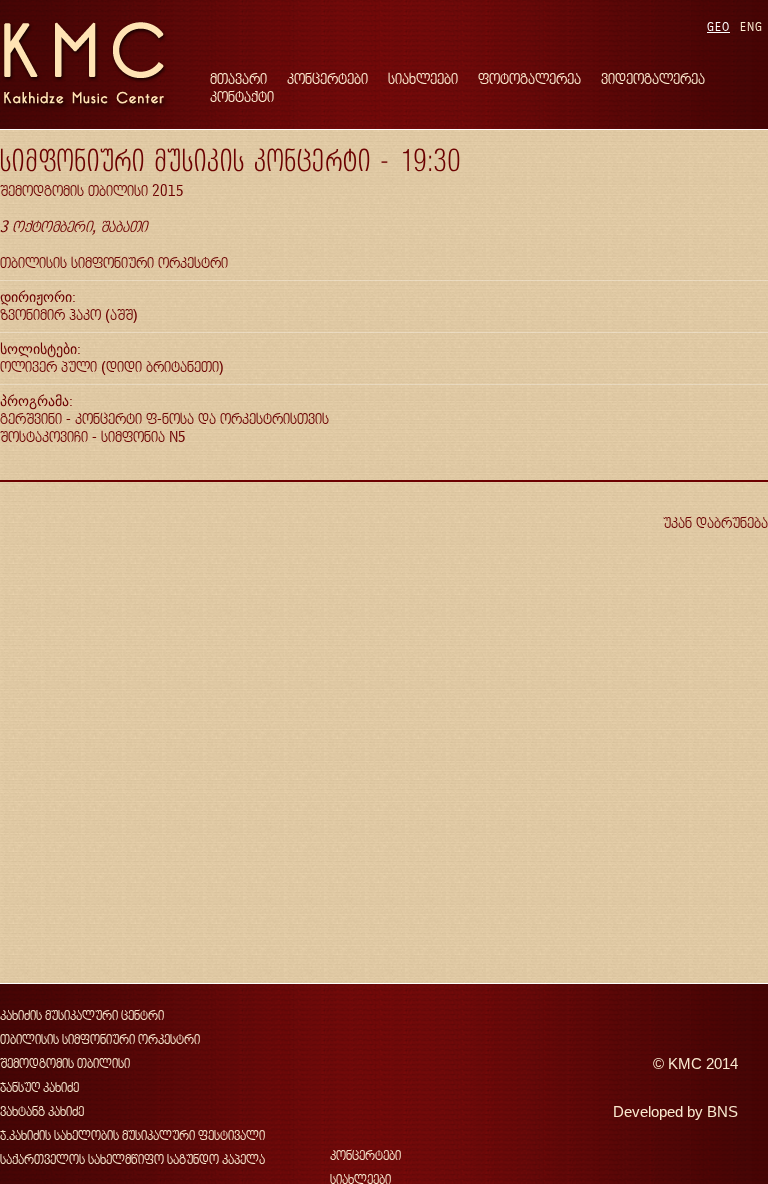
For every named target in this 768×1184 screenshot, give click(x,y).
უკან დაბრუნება (715, 522)
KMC (685, 1064)
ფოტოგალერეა (529, 78)
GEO (718, 26)
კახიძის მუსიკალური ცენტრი (82, 1015)
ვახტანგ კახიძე (42, 1111)
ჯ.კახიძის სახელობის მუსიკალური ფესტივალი (132, 1135)
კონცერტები (327, 78)
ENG (751, 26)
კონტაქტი (242, 96)
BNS (722, 1112)
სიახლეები (423, 78)
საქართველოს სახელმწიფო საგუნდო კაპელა (132, 1159)
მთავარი (238, 78)
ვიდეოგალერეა (653, 78)
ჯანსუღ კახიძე (39, 1087)
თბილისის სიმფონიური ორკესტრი (100, 1039)
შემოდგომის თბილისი (65, 1063)
